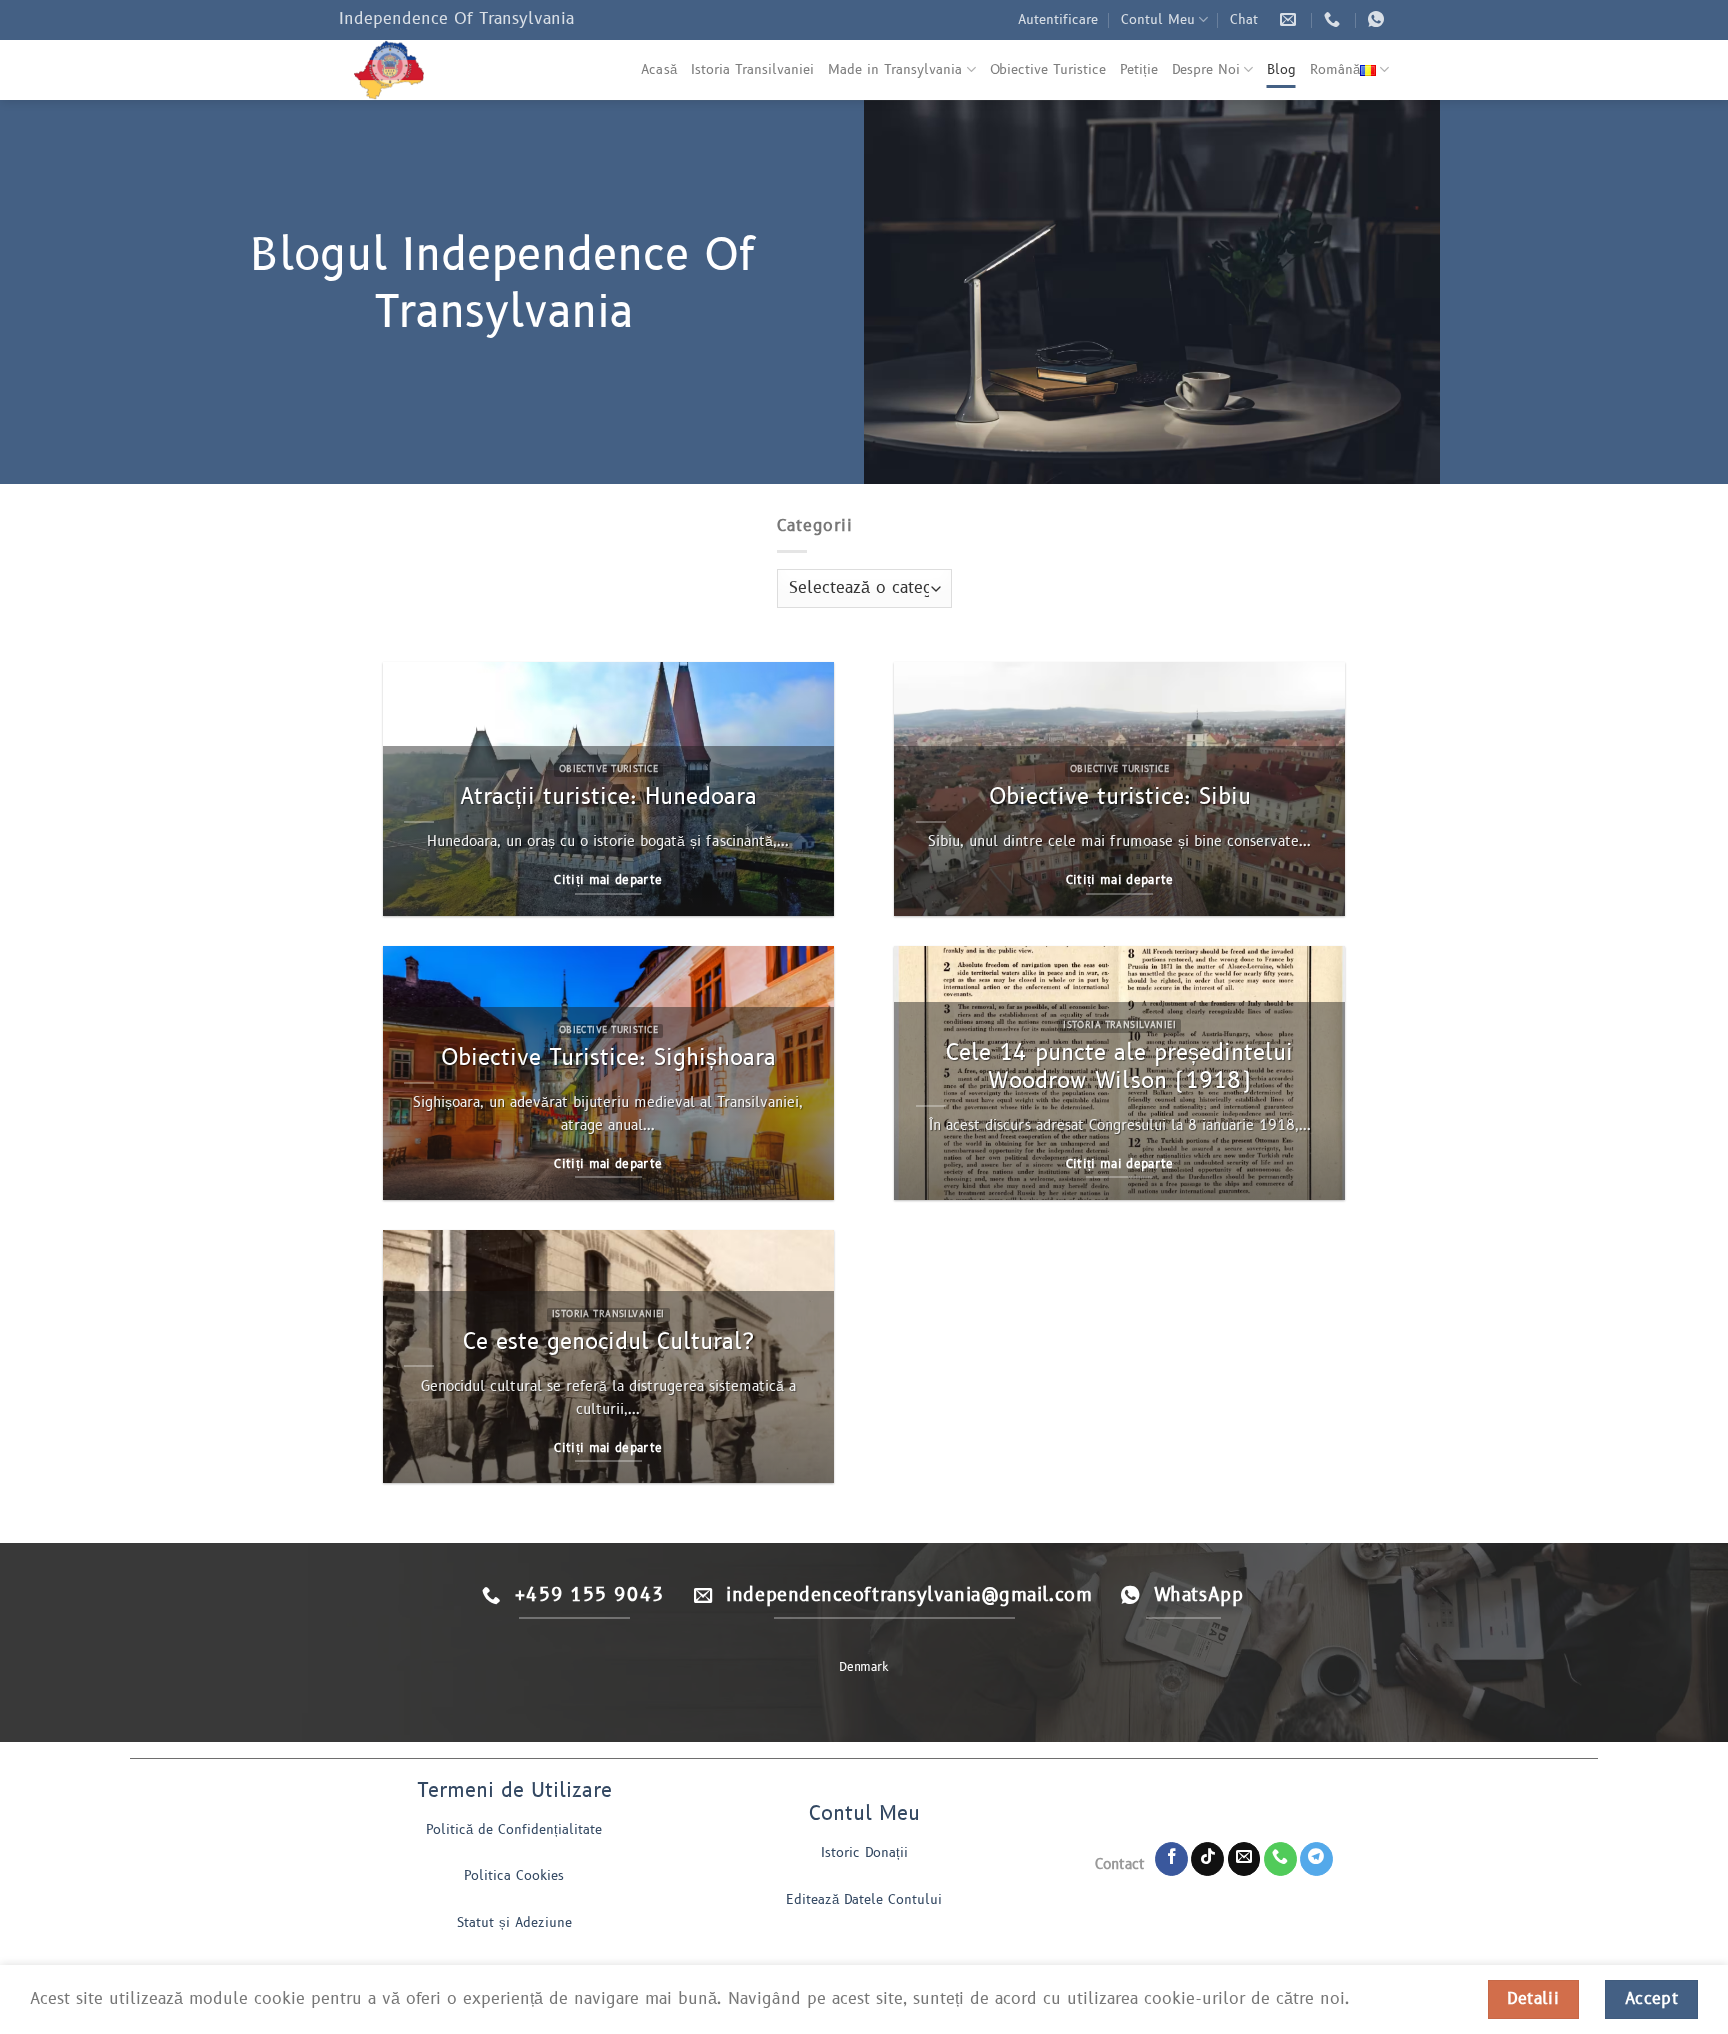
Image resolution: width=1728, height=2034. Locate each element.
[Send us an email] (1244, 1859)
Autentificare (1058, 20)
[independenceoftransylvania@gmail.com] (1290, 19)
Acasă (659, 70)
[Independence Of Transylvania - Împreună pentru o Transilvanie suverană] (439, 70)
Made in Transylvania (895, 70)
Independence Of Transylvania (456, 19)
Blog (1281, 70)
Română (1335, 70)
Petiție (1139, 70)
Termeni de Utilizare (514, 1791)
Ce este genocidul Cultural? (608, 1342)
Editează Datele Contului (864, 1900)
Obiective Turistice (1048, 70)
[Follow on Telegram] (1316, 1859)
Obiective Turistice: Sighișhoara (608, 1058)
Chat (1244, 20)
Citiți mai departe (608, 880)
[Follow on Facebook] (1171, 1859)
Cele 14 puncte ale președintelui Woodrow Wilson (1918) (1119, 1067)
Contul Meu (1158, 20)
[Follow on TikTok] (1207, 1859)
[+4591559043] (1334, 19)
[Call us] (1280, 1859)
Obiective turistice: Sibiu (1120, 797)
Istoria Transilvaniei (752, 70)
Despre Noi (1206, 70)
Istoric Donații (864, 1853)
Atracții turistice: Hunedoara (608, 797)
